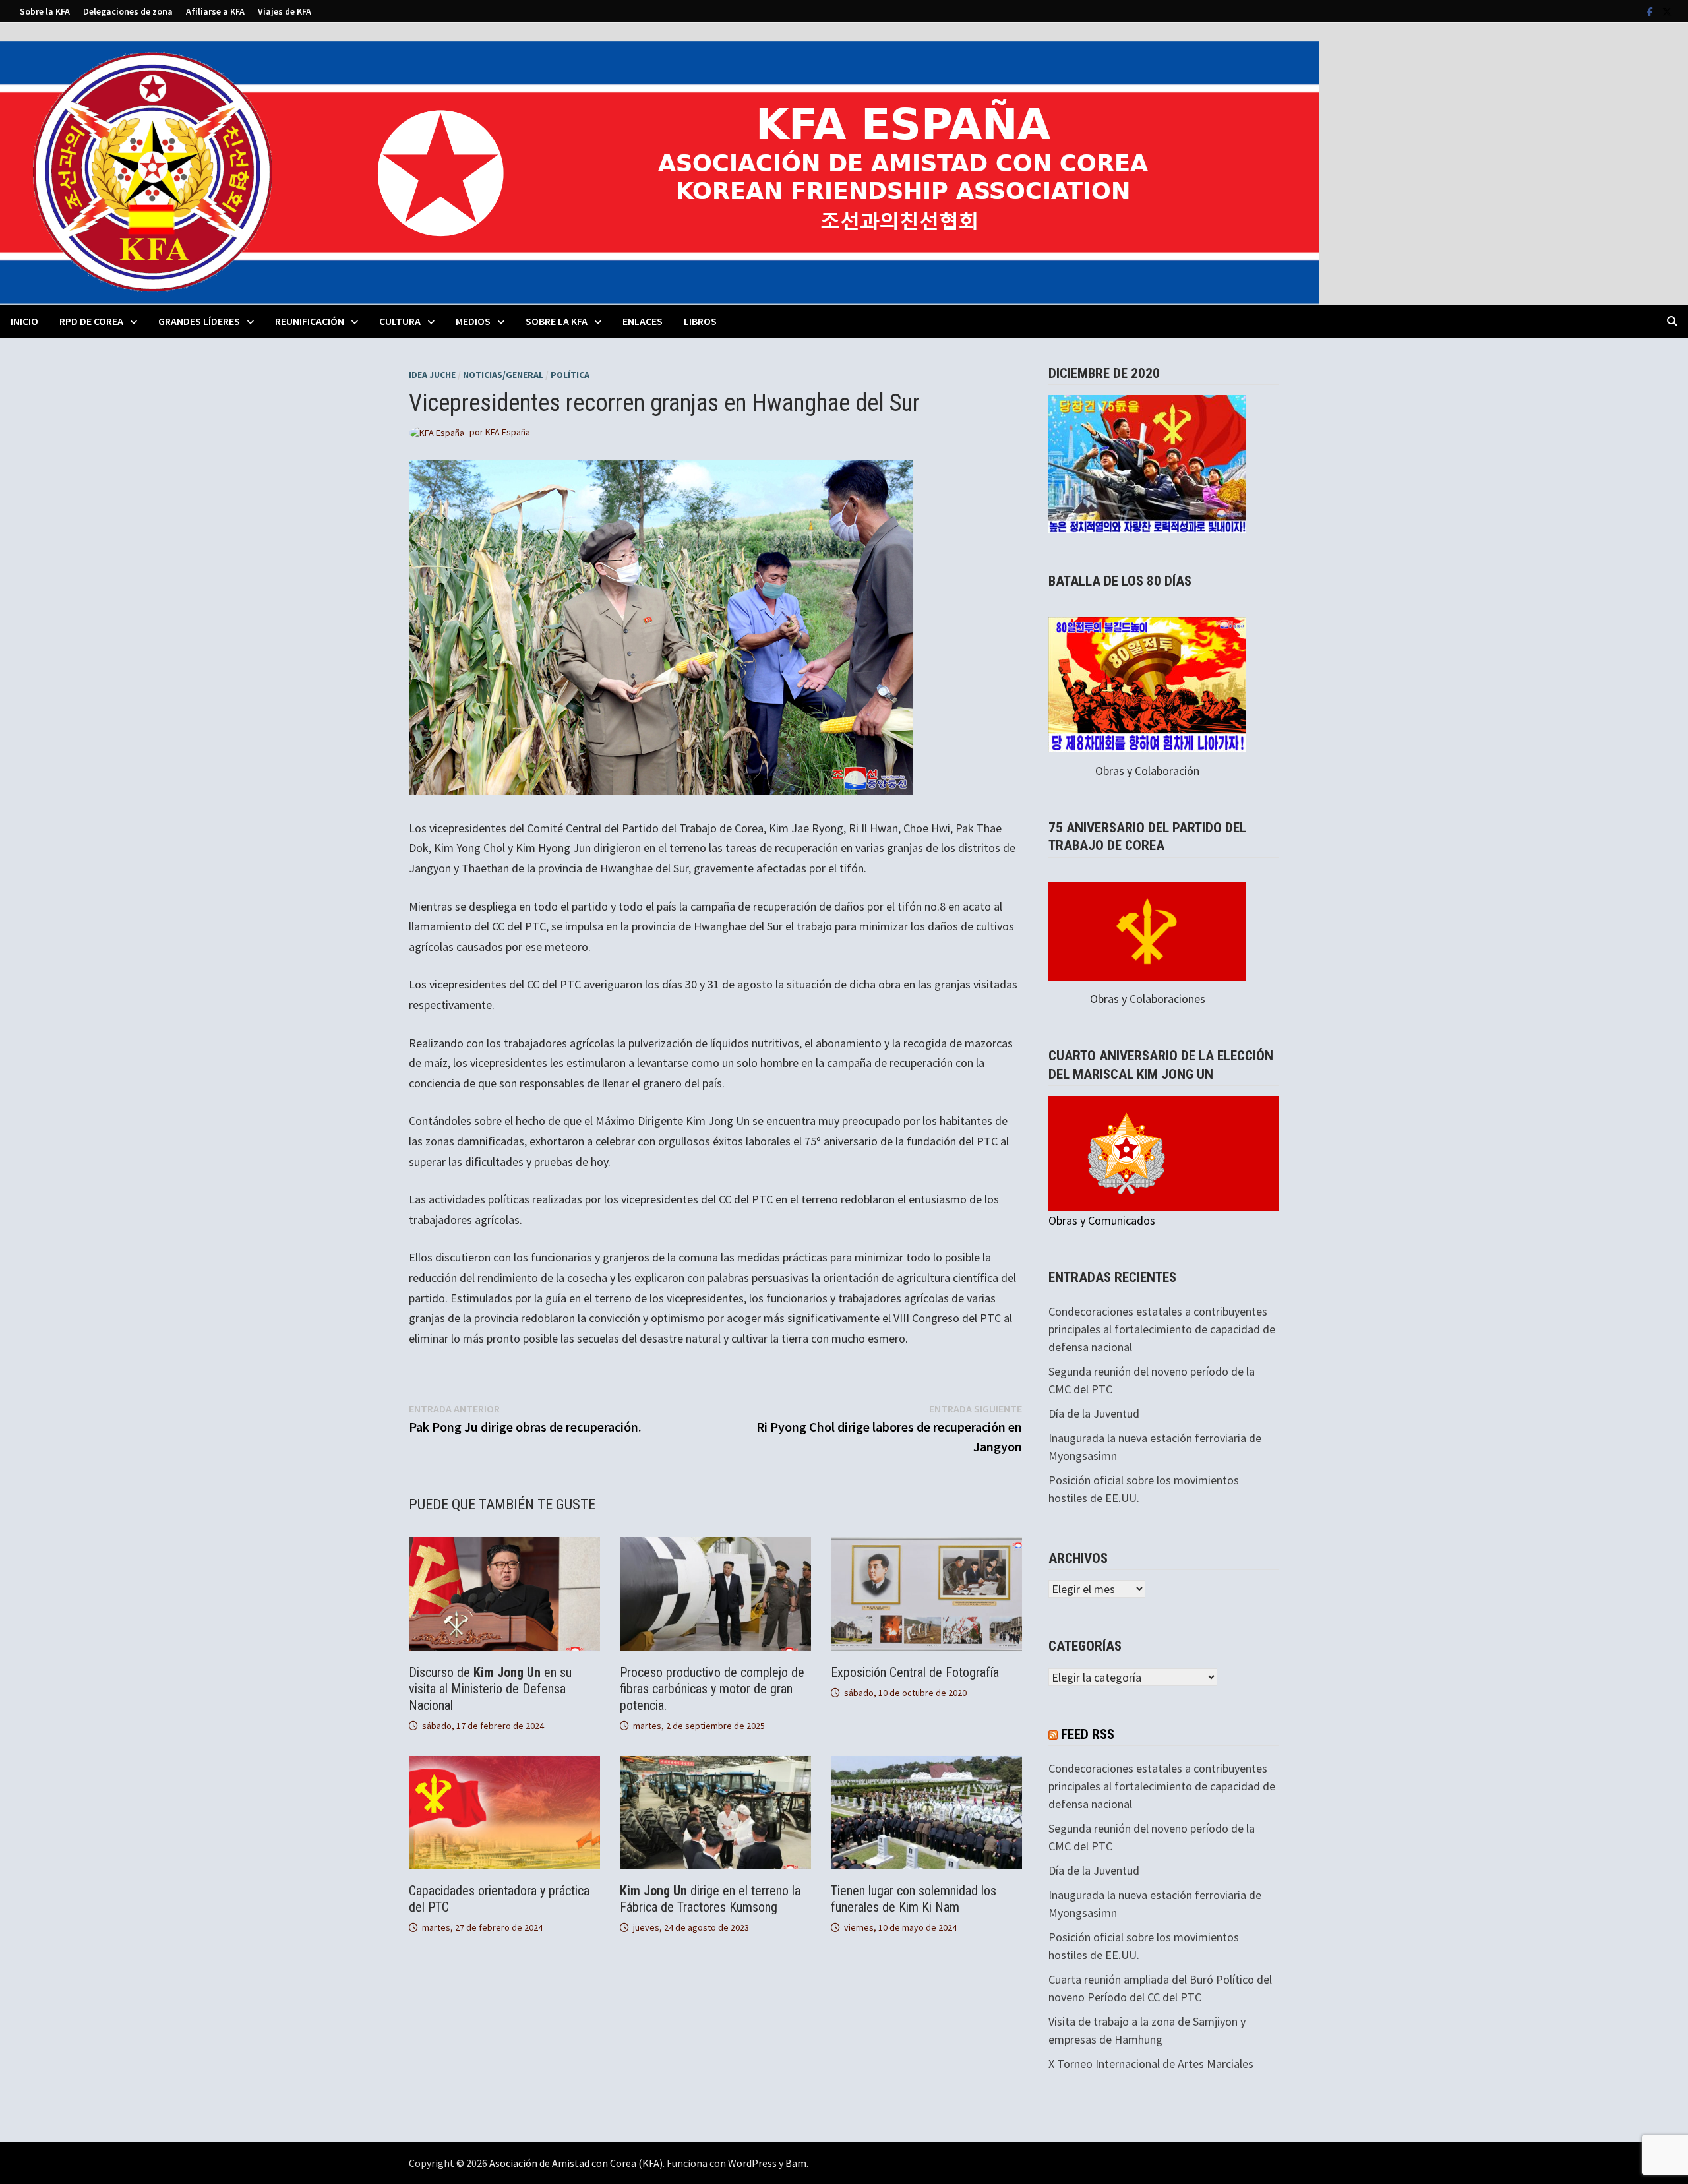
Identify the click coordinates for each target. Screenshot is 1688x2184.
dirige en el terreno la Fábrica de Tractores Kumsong (710, 1899)
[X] (1667, 11)
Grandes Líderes (199, 321)
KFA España (508, 432)
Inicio (24, 321)
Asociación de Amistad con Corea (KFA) (576, 2163)
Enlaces (643, 321)
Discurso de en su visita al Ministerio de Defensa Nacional (490, 1689)
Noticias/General (503, 375)
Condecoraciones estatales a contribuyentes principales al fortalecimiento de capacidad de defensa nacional (1162, 1329)
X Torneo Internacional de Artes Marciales (1151, 2064)
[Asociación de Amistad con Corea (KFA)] (659, 171)
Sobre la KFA (45, 11)
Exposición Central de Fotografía (915, 1672)
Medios (473, 321)
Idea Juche (432, 375)
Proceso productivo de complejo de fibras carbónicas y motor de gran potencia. (712, 1689)
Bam (796, 2163)
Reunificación (310, 321)
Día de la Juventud (1094, 1413)
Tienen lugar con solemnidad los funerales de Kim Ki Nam (914, 1899)
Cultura (400, 321)
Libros (700, 321)
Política (570, 375)
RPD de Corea (91, 321)
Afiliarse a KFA (215, 11)
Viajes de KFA (285, 11)
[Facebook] (1651, 11)
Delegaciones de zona (128, 11)
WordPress (752, 2163)
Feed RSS (1088, 1734)
